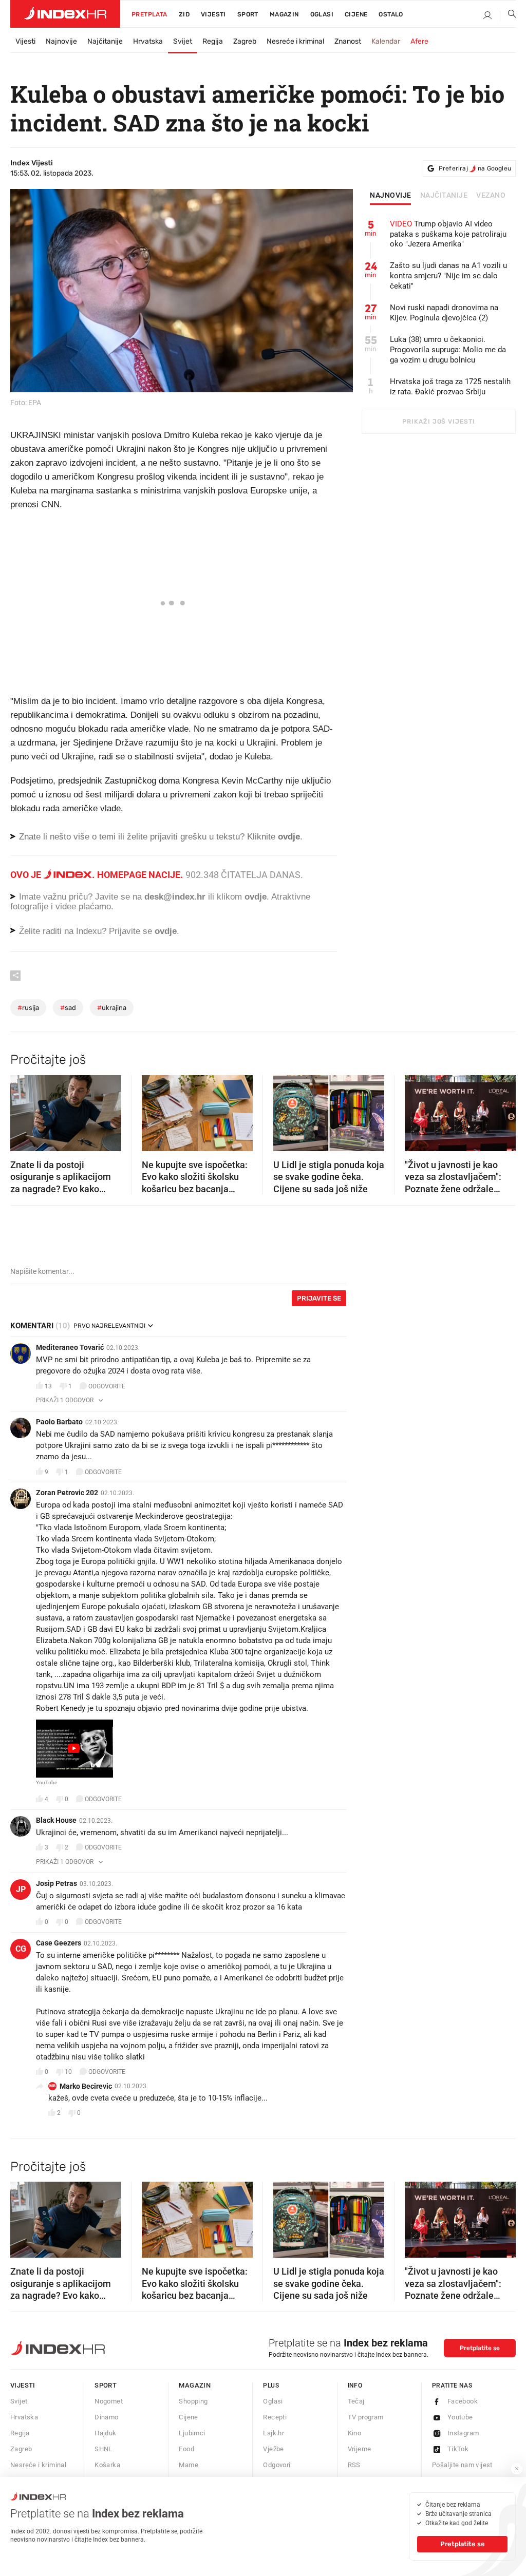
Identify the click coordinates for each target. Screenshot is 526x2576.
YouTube (46, 1783)
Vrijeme (360, 2449)
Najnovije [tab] (391, 196)
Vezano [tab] (491, 196)
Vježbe (273, 2449)
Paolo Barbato (59, 1422)
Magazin (195, 2385)
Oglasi (322, 14)
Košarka (107, 2465)
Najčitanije (105, 41)
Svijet (183, 41)
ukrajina (112, 1008)
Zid (184, 14)
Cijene (356, 14)
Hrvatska (148, 41)
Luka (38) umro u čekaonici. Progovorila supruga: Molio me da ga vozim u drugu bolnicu (448, 350)
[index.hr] (65, 14)
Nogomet (109, 2401)
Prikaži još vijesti (438, 422)
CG (21, 1949)
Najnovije (61, 41)
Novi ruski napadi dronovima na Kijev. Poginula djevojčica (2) (444, 313)
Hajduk (105, 2433)
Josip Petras (57, 1883)
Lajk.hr (274, 2433)
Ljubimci (192, 2433)
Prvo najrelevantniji (109, 1326)
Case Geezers (59, 1943)
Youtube (460, 2417)
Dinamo (106, 2417)
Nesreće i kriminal (295, 41)
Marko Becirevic (86, 2086)
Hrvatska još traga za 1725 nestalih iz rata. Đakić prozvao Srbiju (450, 387)
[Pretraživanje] (508, 16)
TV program (366, 2417)
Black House (56, 1820)
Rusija (28, 1008)
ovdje (256, 897)
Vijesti (213, 14)
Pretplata (149, 14)
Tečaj (356, 2401)
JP (21, 1889)
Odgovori (277, 2465)
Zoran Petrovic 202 (67, 1493)
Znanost (348, 41)
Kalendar (386, 41)
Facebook (463, 2401)
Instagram (463, 2433)
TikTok (458, 2449)
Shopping (193, 2401)
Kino (355, 2433)
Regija (213, 41)
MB (52, 2086)
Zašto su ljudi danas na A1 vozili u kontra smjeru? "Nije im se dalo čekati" (448, 276)
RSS (354, 2465)
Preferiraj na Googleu (475, 168)
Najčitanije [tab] (444, 196)
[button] (23, 1110)
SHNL (104, 2449)
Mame (189, 2465)
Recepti (275, 2417)
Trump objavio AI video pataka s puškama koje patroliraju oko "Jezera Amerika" (448, 234)
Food (186, 2449)
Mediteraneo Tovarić (70, 1347)
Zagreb (245, 41)
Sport (248, 14)
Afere (419, 41)
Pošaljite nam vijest (462, 2465)
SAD (68, 1008)
